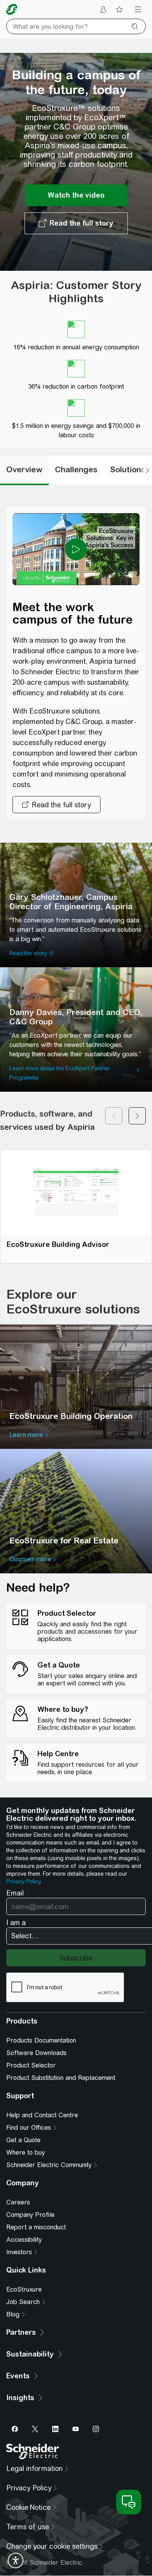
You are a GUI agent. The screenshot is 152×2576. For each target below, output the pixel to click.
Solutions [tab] (128, 469)
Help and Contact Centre (42, 2115)
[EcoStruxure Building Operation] (76, 1387)
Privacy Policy (23, 1882)
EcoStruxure (24, 2289)
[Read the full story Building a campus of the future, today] (76, 223)
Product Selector (31, 2065)
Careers (18, 2202)
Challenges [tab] (76, 469)
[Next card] (137, 1121)
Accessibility (24, 2240)
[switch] (16, 2560)
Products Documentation (41, 2040)
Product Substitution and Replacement (61, 2078)
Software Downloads (36, 2053)
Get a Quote (23, 2140)
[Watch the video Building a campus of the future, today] (76, 195)
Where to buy (26, 2153)
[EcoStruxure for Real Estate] (76, 1511)
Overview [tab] (24, 469)
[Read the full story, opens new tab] (57, 805)
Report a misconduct (36, 2227)
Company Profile (30, 2215)
